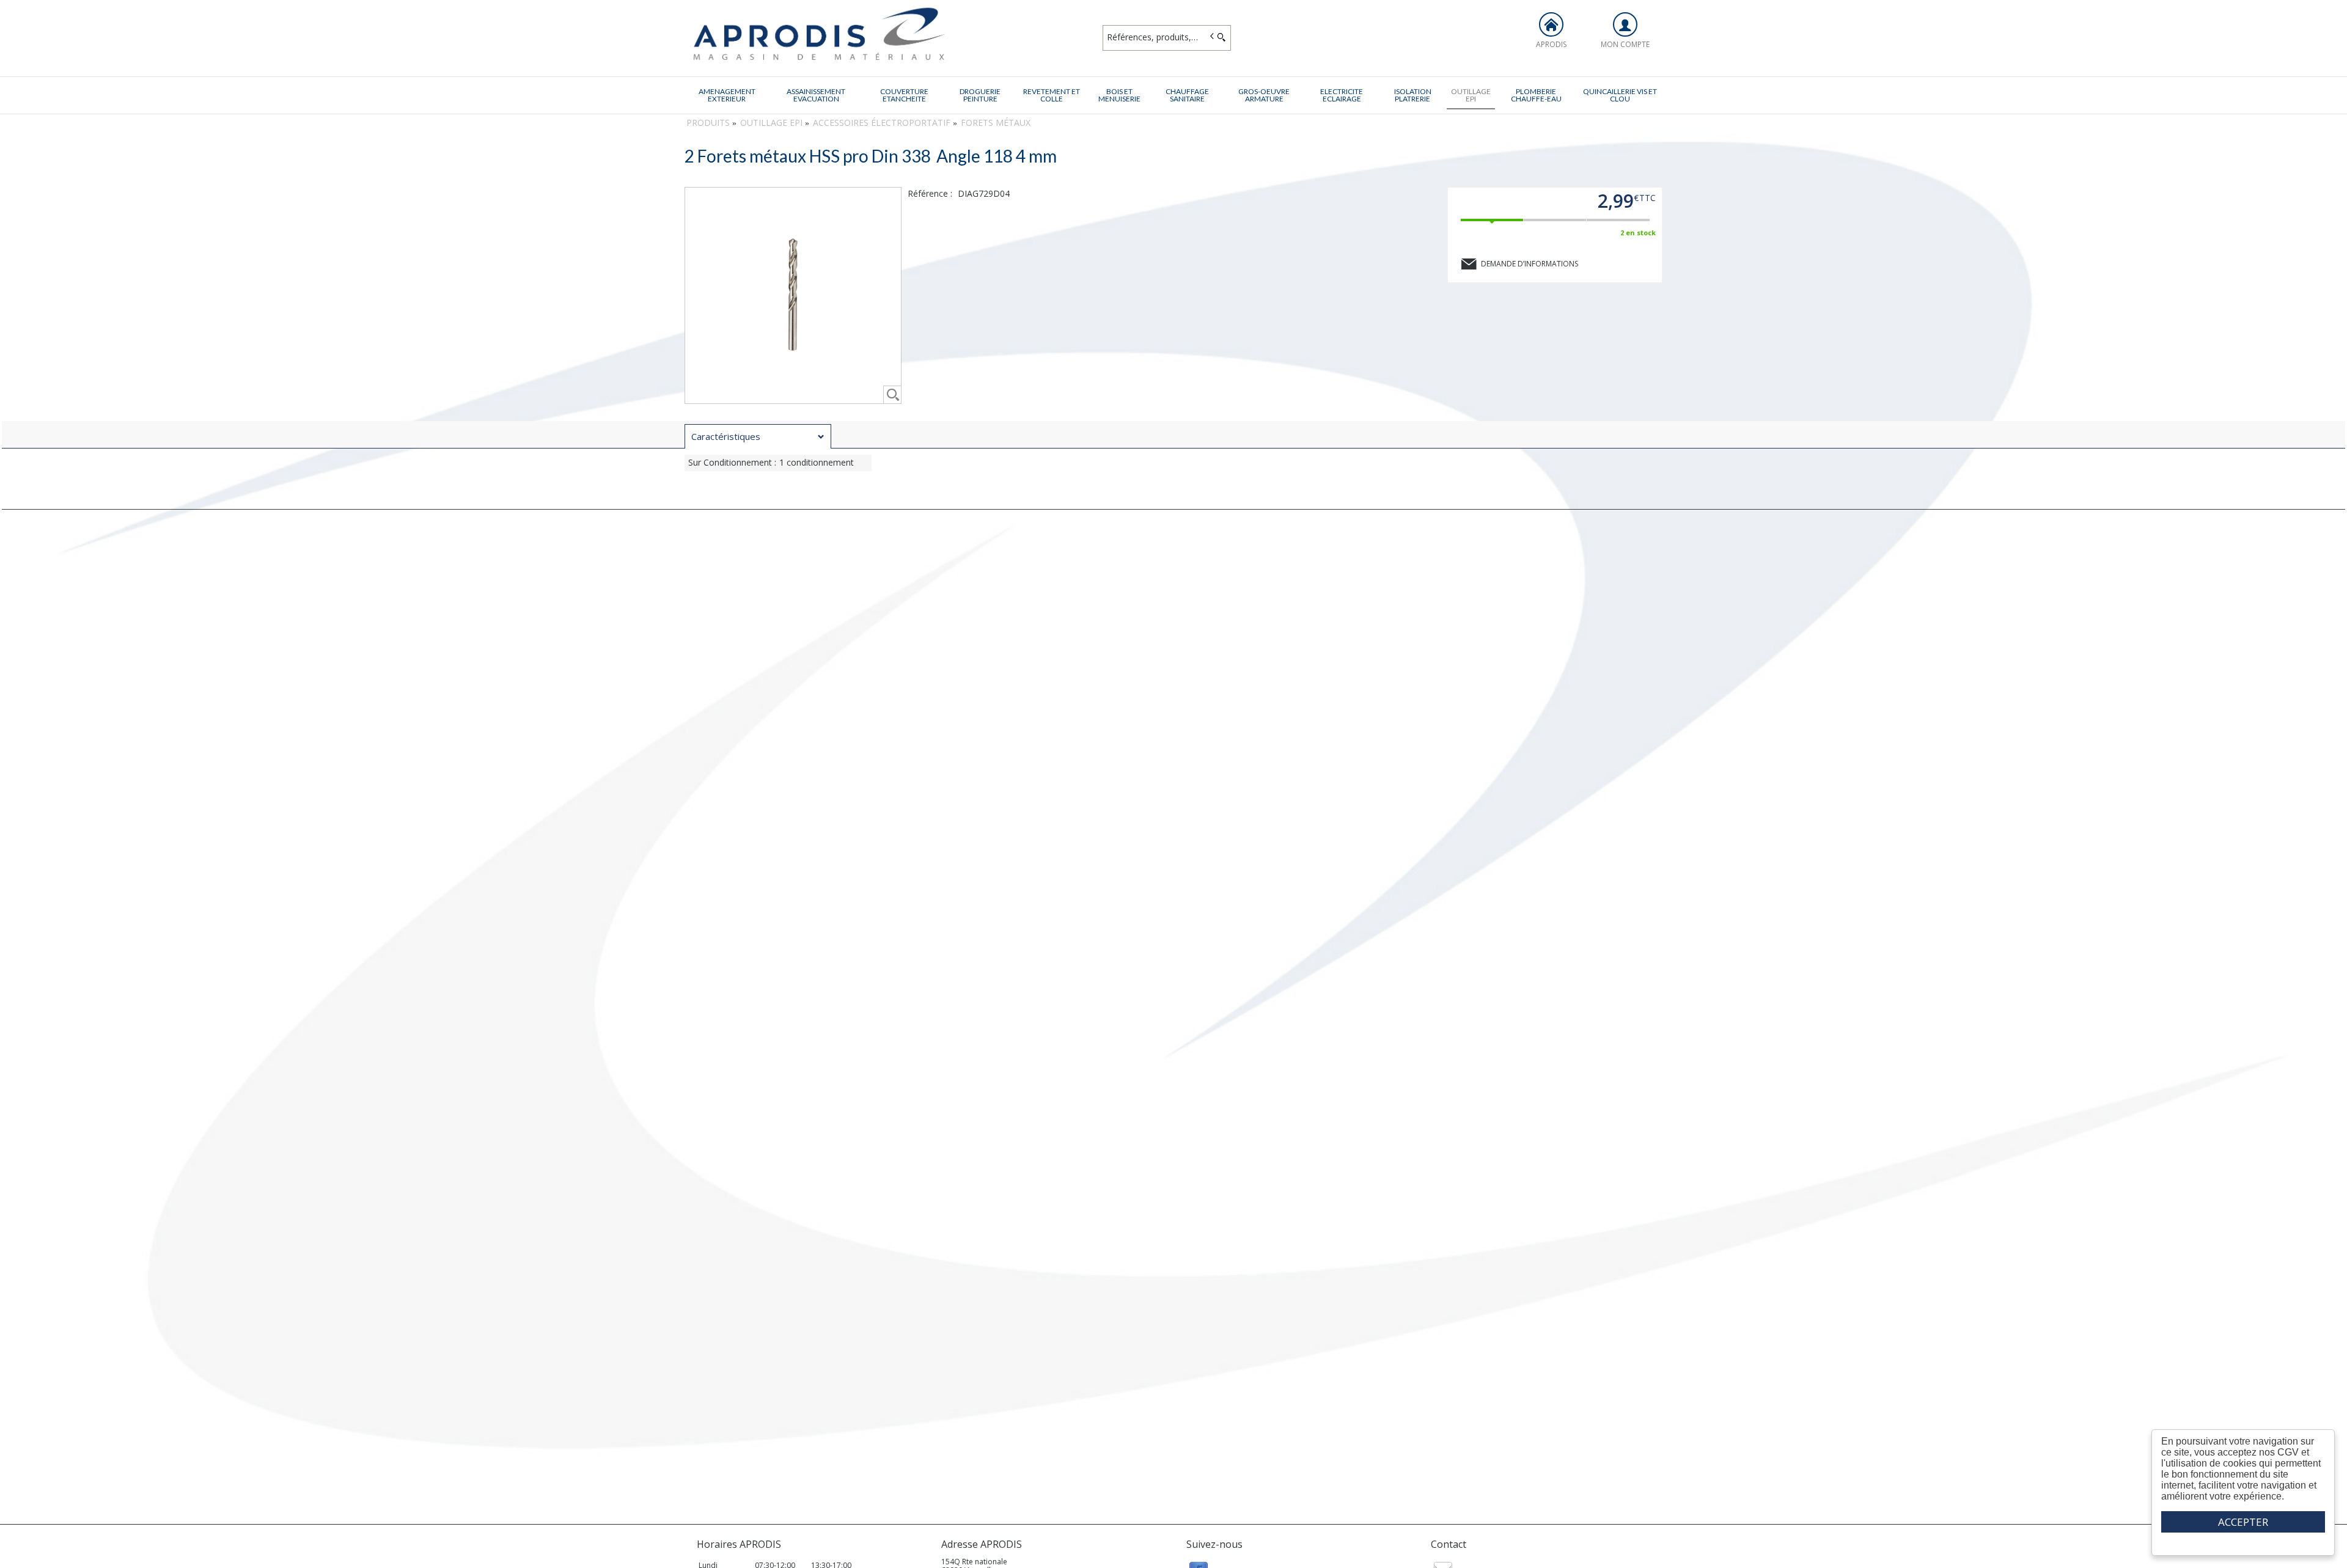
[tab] (758, 436)
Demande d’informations (1530, 264)
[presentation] (758, 437)
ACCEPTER (2243, 1522)
